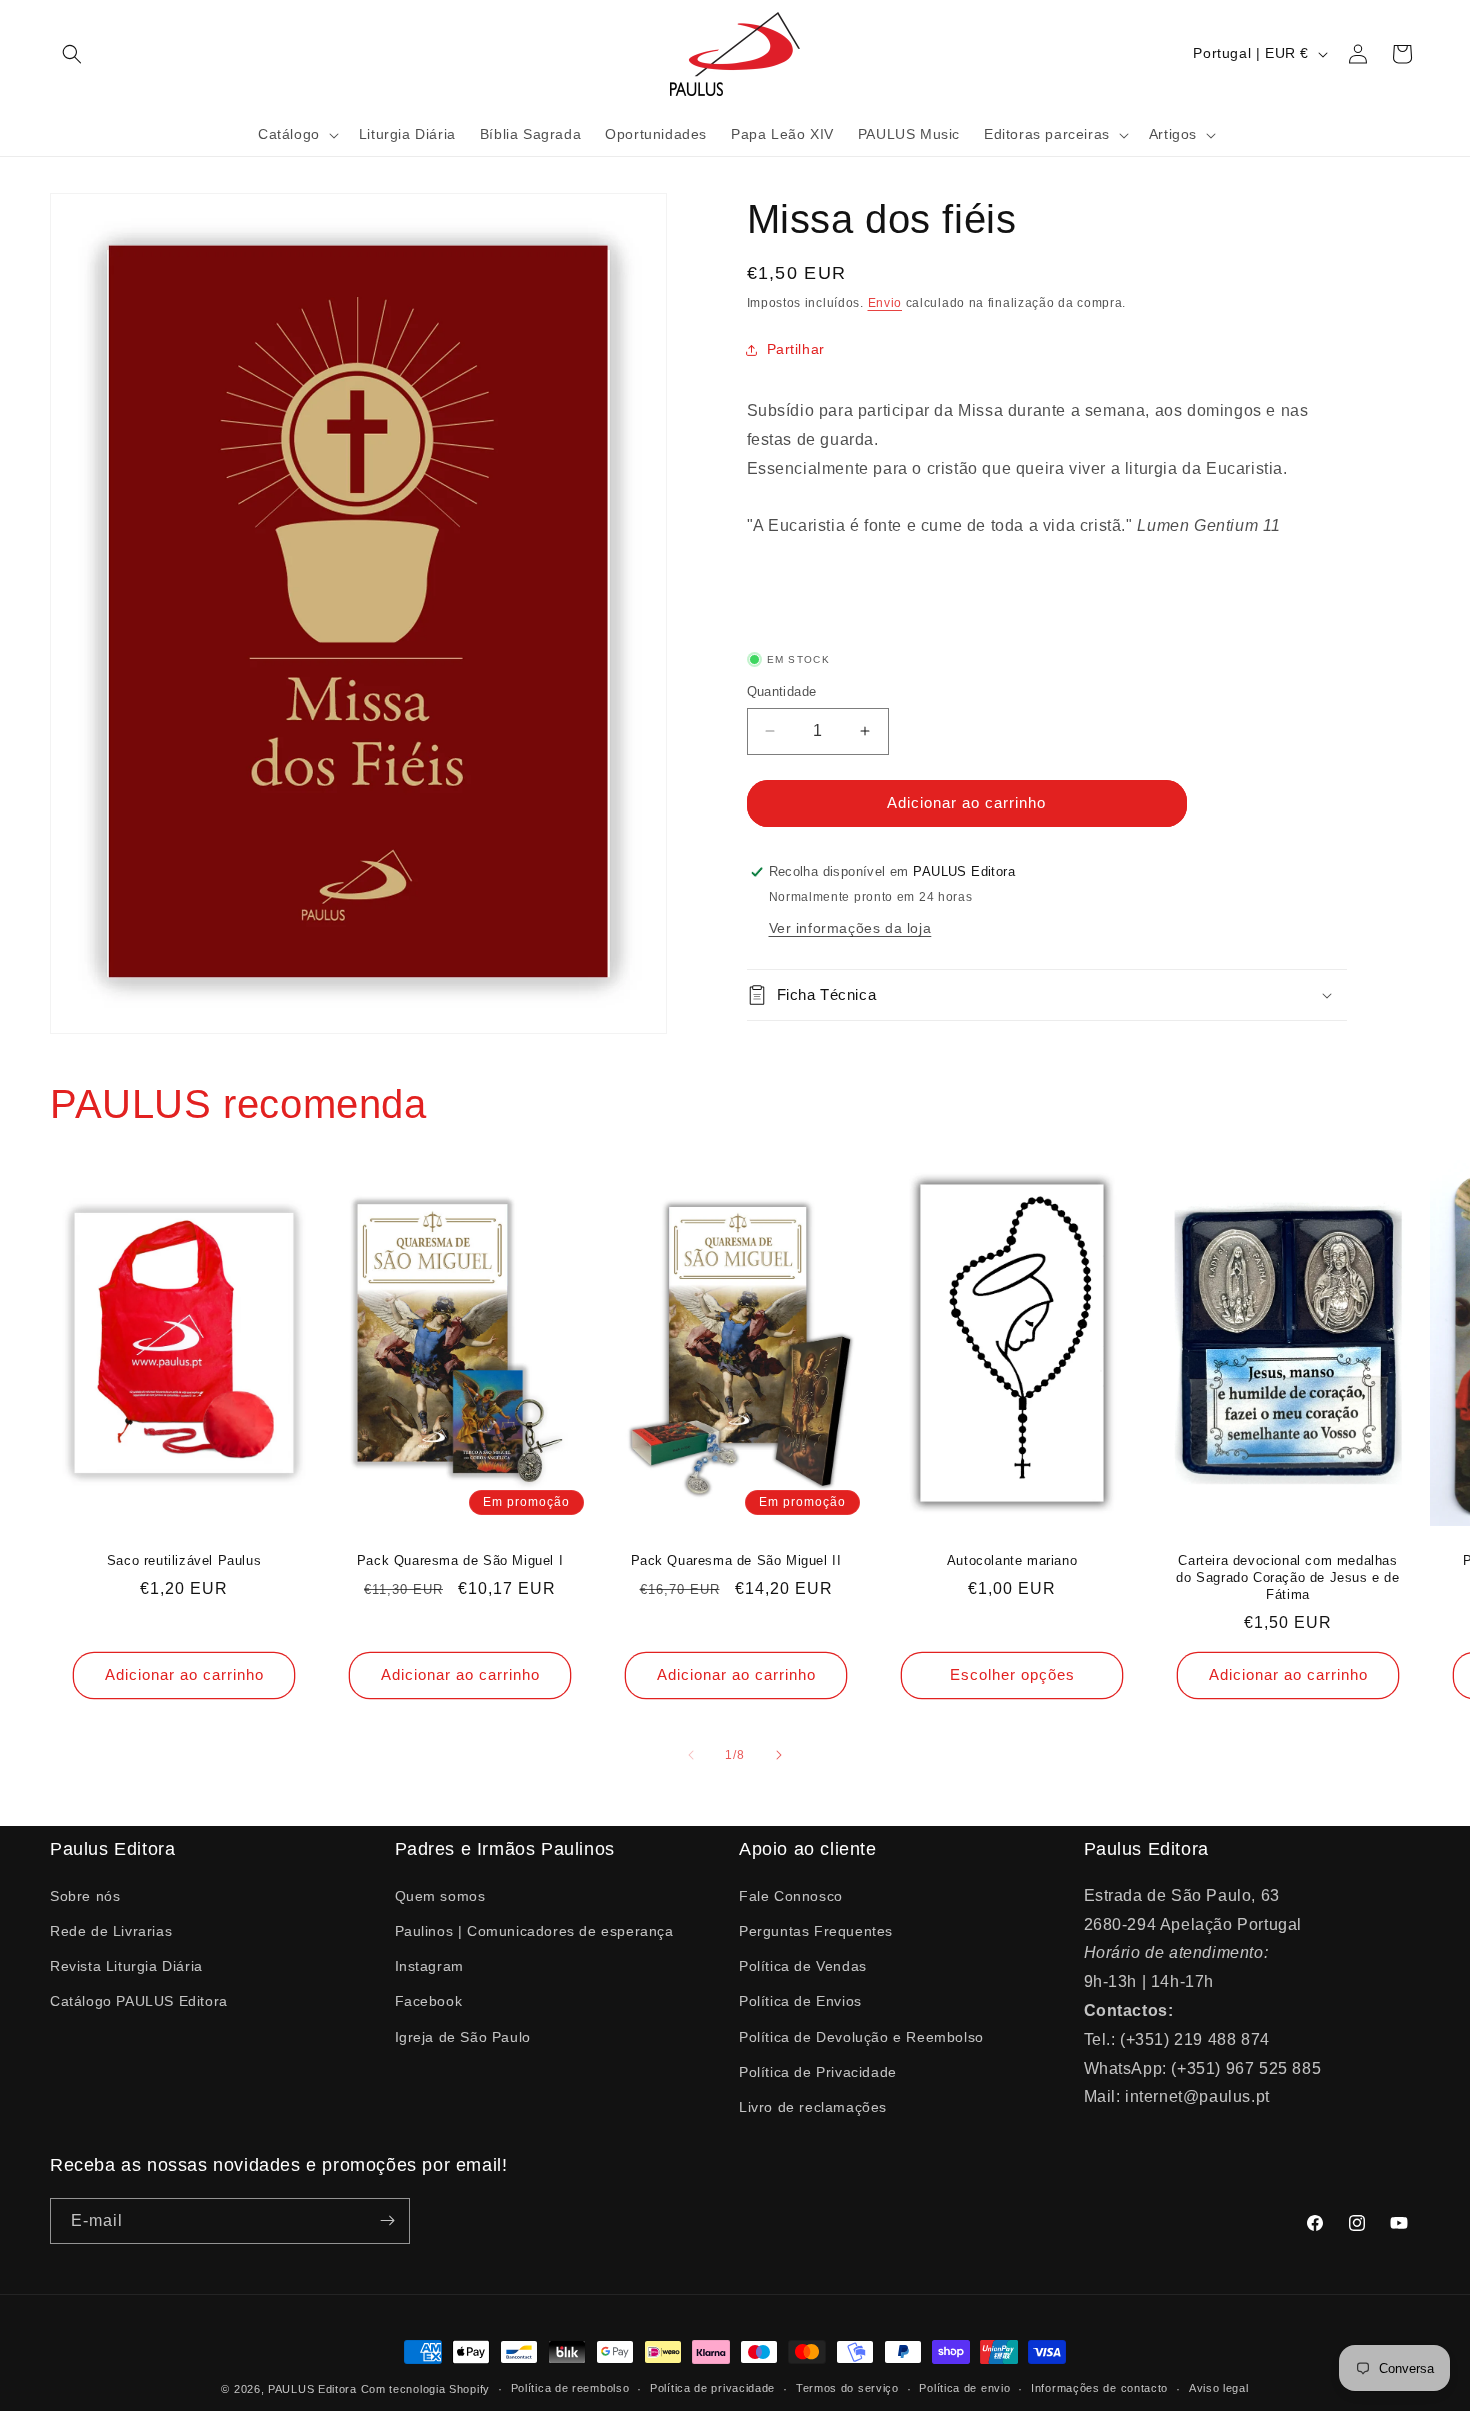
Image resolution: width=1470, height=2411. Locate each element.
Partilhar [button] (796, 349)
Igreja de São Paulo (463, 2036)
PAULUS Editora (314, 2389)
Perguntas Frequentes (816, 1930)
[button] (72, 54)
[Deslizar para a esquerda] (691, 1755)
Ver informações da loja (850, 928)
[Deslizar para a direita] (779, 1755)
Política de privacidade (712, 2388)
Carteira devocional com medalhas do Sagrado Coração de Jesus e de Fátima (1287, 1577)
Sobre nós (85, 1895)
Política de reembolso (570, 2388)
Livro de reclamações (813, 2106)
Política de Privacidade (818, 2071)
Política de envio (964, 2388)
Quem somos (440, 1895)
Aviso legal (1219, 2388)
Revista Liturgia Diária (126, 1965)
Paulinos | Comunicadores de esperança (534, 1930)
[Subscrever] (387, 2221)
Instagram (429, 1965)
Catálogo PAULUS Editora (139, 2000)
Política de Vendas (803, 1965)
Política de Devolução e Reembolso (861, 2036)
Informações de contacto (1099, 2388)
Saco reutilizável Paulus (184, 1560)
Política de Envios (800, 2000)
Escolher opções (1012, 1674)
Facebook (429, 2000)
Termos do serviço (847, 2388)
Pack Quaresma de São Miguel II (736, 1560)
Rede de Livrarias (111, 1930)
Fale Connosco (791, 1895)
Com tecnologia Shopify (425, 2389)
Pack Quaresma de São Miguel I (460, 1560)
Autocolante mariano (1012, 1560)
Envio (885, 303)
